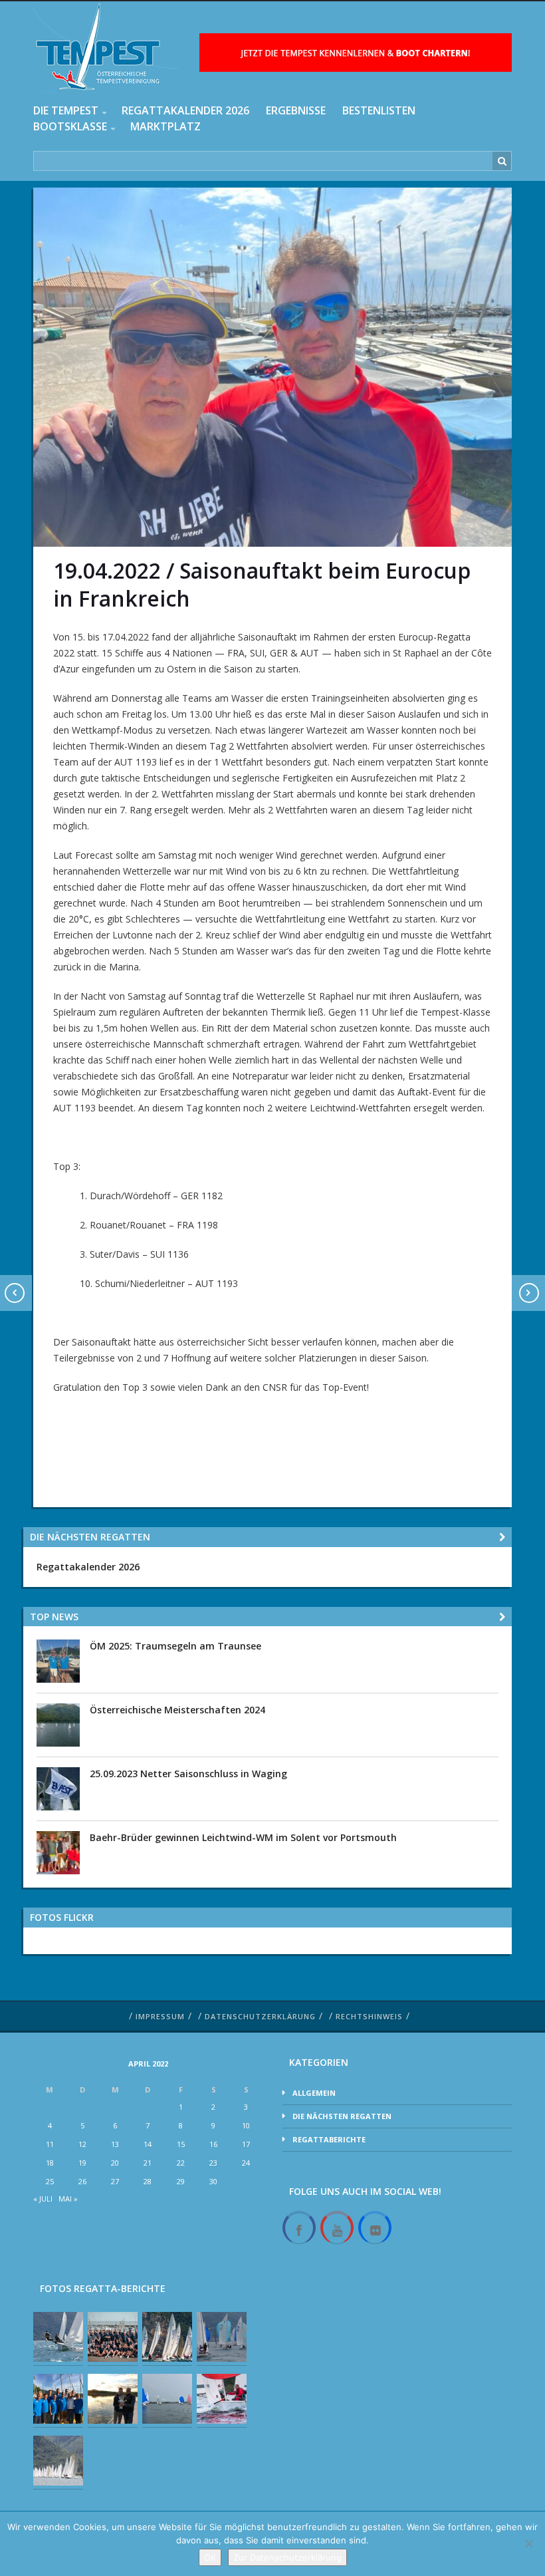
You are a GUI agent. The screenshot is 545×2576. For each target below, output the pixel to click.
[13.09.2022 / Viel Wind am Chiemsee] (222, 2399)
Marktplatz (165, 126)
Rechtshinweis (369, 2016)
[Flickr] (375, 2228)
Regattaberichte (329, 2139)
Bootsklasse (70, 126)
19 (82, 2163)
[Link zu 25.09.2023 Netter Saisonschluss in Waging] (58, 1788)
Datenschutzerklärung (260, 2016)
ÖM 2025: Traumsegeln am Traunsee (175, 1646)
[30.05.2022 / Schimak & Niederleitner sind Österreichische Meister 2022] (113, 2399)
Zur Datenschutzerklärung (287, 2557)
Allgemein (314, 2093)
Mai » (68, 2199)
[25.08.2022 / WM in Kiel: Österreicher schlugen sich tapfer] (113, 2337)
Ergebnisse (296, 110)
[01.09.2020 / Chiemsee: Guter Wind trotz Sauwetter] (167, 2399)
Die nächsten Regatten (342, 2116)
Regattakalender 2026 (185, 110)
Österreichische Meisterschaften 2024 (177, 1710)
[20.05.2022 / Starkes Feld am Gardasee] (167, 2337)
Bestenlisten (379, 110)
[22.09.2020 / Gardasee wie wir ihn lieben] (58, 2337)
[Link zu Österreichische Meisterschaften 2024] (58, 1724)
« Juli (43, 2199)
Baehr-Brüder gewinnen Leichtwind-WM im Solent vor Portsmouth (243, 1837)
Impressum (160, 2016)
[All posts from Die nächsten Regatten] (502, 1537)
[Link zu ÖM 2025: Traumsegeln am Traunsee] (58, 1660)
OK (210, 2557)
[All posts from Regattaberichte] (502, 1617)
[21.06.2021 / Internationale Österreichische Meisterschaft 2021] (222, 2337)
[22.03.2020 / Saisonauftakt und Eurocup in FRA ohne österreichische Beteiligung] (58, 2461)
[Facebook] (299, 2228)
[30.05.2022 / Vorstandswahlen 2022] (58, 2399)
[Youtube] (337, 2228)
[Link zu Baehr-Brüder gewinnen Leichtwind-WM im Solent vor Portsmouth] (58, 1852)
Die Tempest (66, 110)
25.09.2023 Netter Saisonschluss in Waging (188, 1774)
